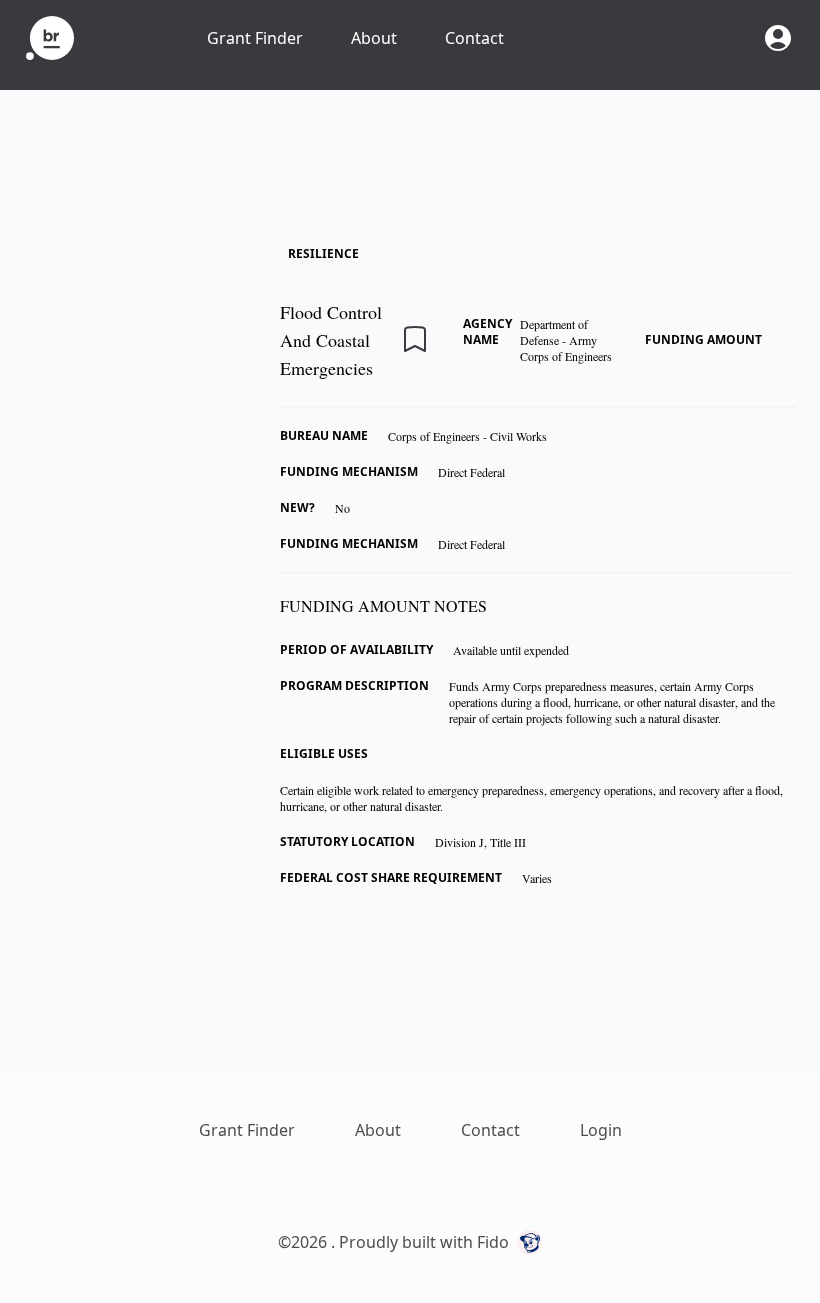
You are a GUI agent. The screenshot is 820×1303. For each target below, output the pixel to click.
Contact (474, 38)
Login (601, 1130)
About (374, 38)
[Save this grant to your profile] (415, 339)
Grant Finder (255, 38)
